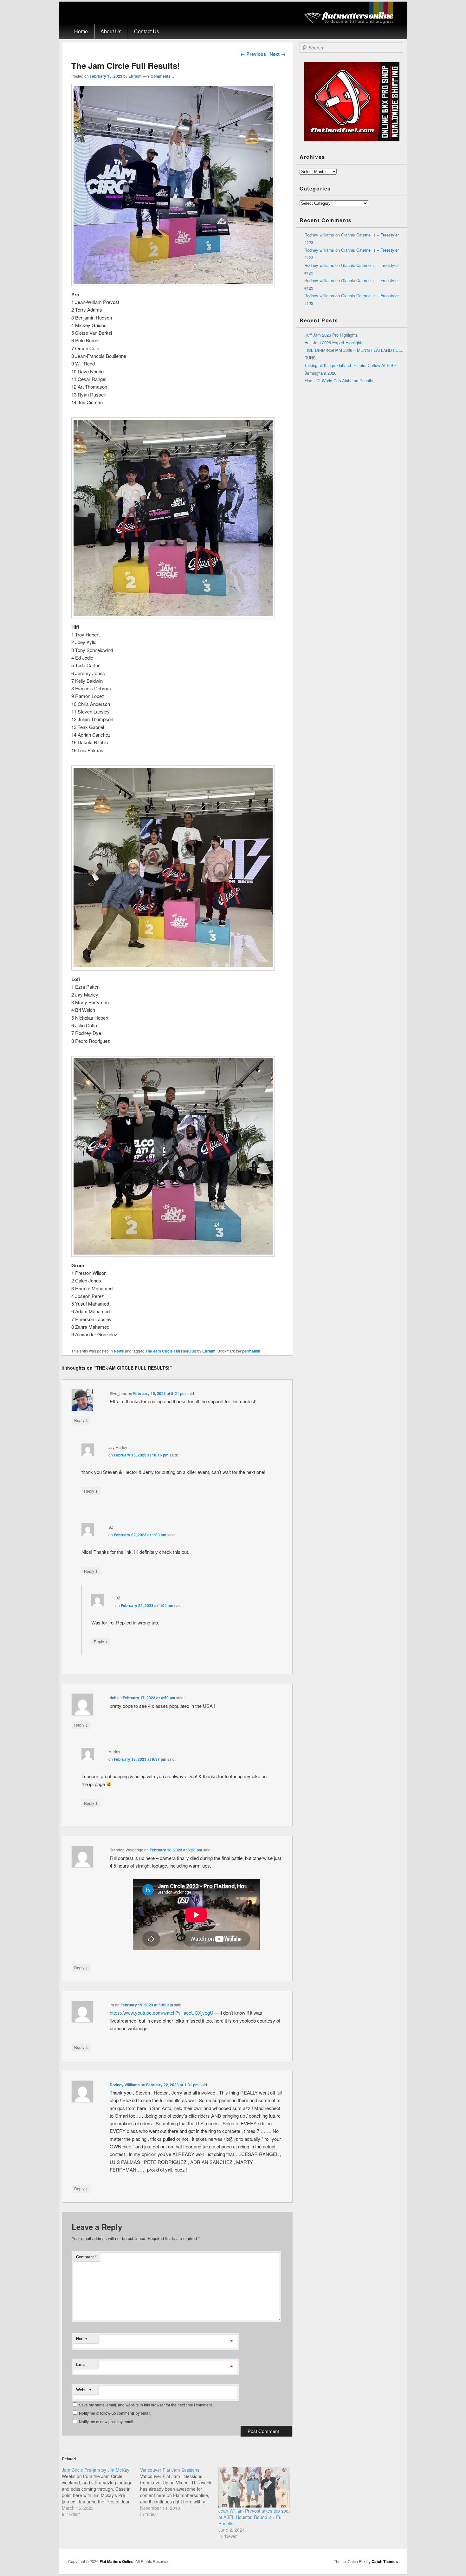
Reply (81, 1420)
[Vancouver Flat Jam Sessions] (179, 2492)
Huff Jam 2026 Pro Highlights (331, 335)
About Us (111, 31)
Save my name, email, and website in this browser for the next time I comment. (146, 2405)
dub (113, 1698)
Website (84, 2389)
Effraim (135, 76)
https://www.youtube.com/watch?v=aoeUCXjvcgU (162, 2013)
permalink (251, 1351)
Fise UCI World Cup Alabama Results (339, 381)
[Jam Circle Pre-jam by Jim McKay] (101, 2492)
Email (81, 2364)
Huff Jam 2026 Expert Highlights (334, 342)
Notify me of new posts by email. (107, 2421)
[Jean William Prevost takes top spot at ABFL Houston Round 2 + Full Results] (254, 2487)
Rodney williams (319, 235)
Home (81, 31)
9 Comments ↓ (161, 76)
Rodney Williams (125, 2085)
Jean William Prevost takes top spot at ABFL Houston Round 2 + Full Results (254, 2517)
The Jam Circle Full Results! (171, 1351)
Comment (86, 2257)
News (119, 1351)
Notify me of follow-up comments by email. (115, 2413)
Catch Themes (385, 2561)
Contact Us (147, 31)
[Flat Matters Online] (351, 22)
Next (278, 54)
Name (81, 2338)
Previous (253, 54)
